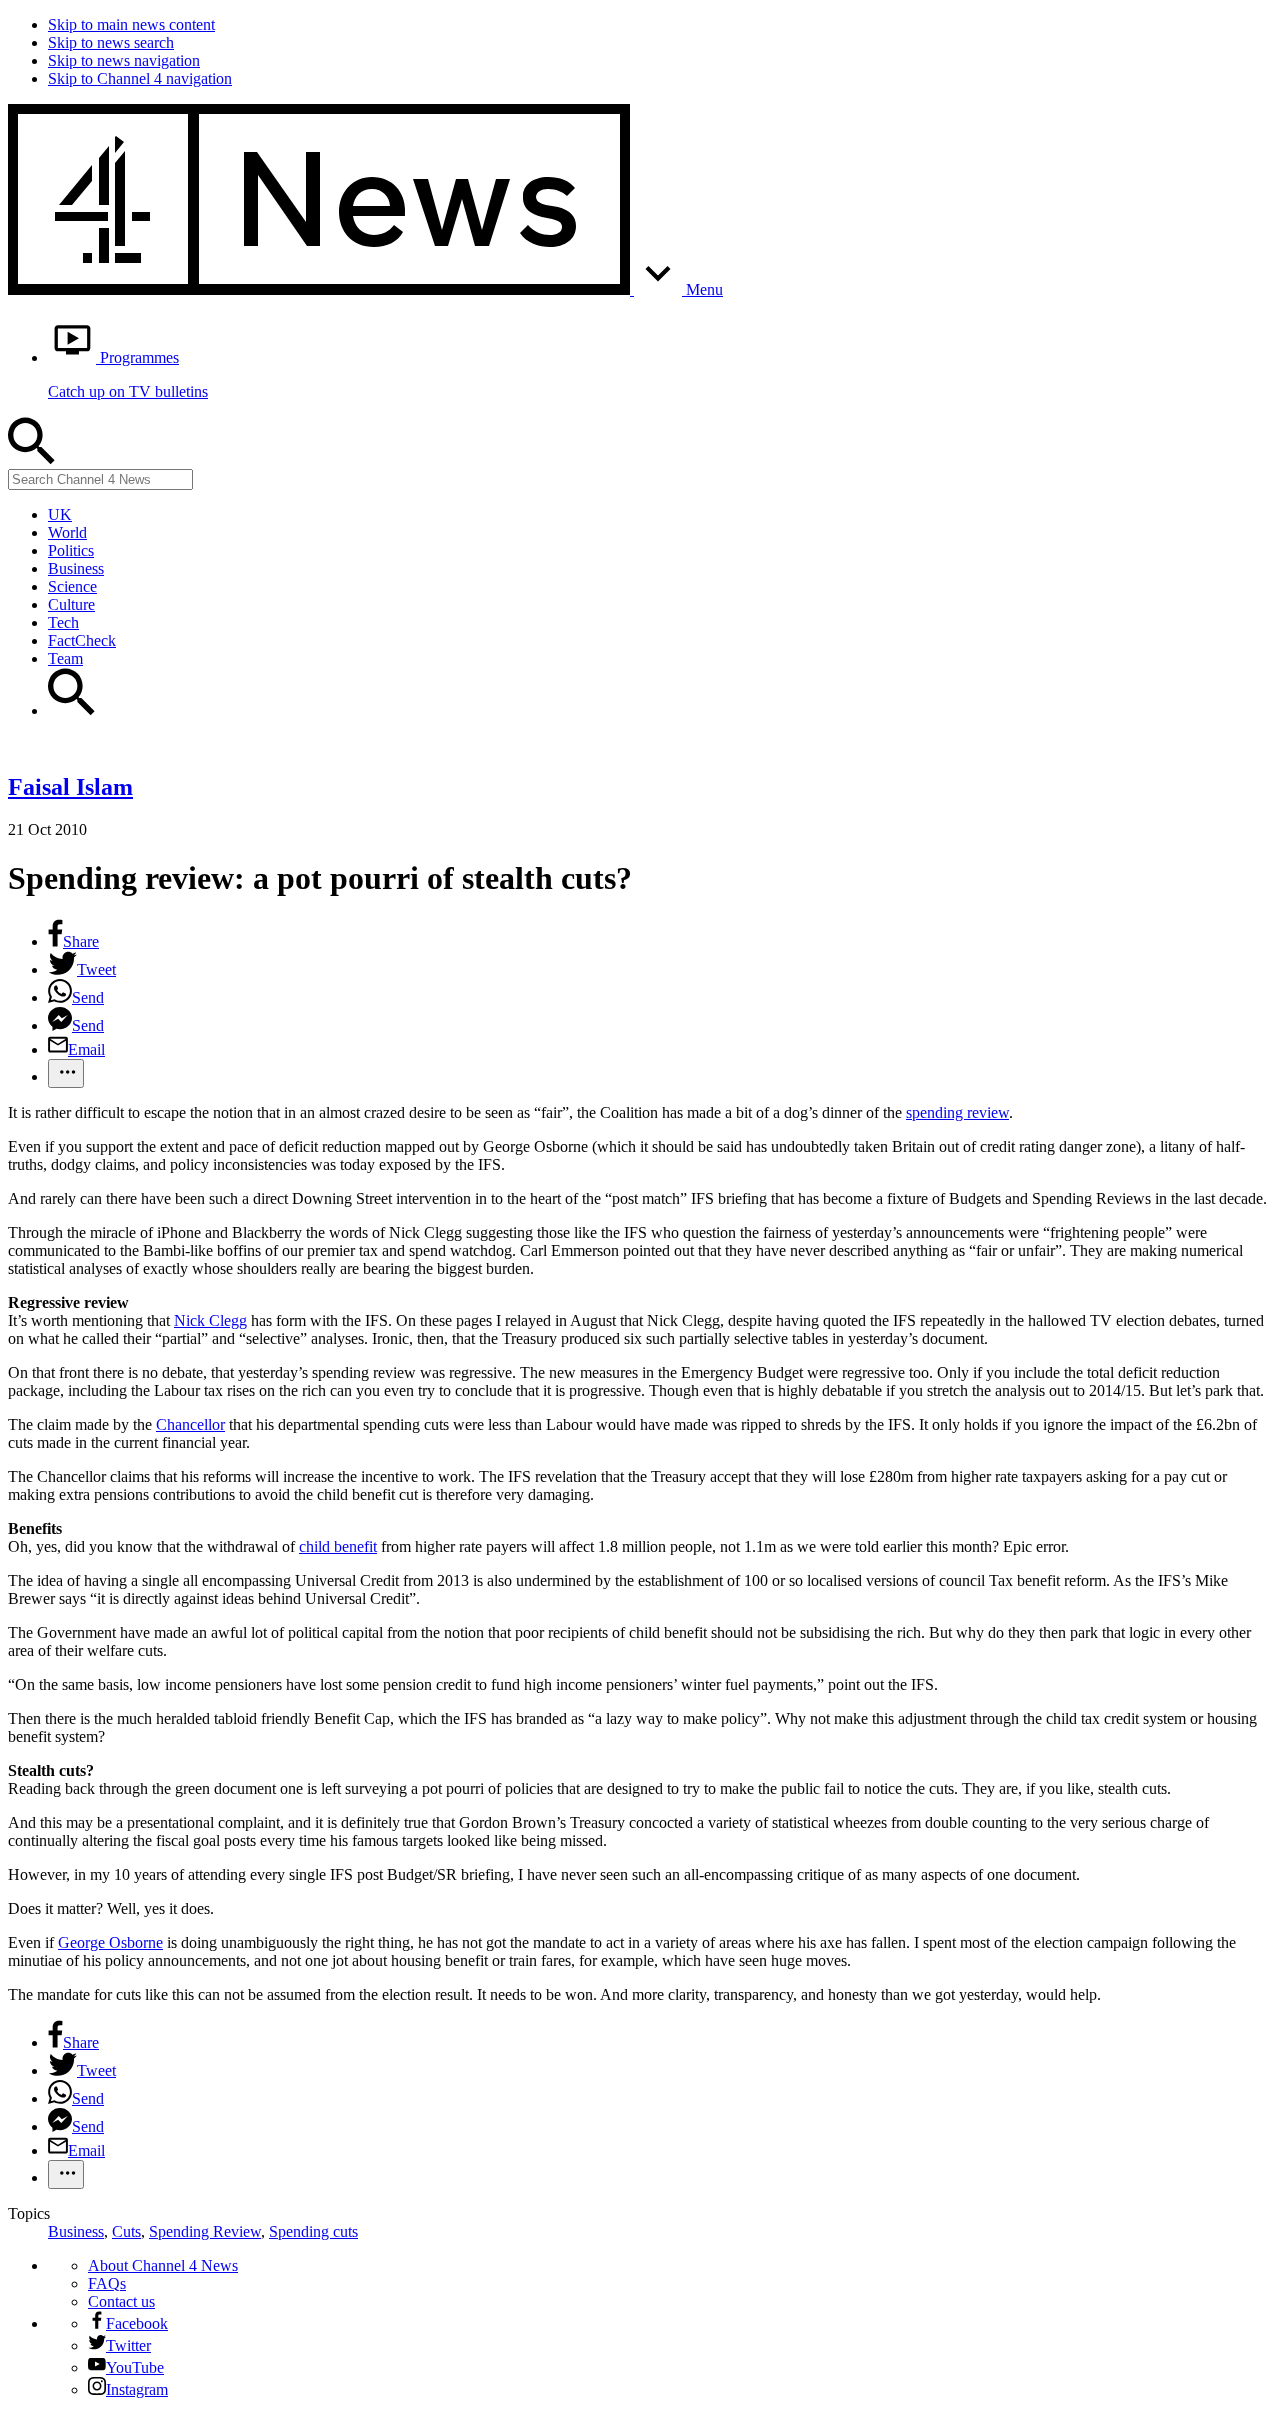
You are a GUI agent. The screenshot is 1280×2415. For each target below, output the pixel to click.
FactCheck (82, 640)
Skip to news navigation (124, 60)
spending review (957, 1112)
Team (65, 658)
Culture (71, 604)
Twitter (128, 2345)
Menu (702, 289)
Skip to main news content (131, 24)
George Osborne (110, 1942)
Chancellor (190, 1424)
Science (72, 586)
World (67, 532)
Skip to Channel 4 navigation (140, 78)
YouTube (135, 2367)
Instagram (137, 2389)
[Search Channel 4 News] (72, 710)
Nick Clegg (210, 1320)
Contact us (121, 2301)
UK (60, 514)
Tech (63, 622)
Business (76, 568)
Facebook (137, 2323)
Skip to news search (111, 42)
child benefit (338, 1546)
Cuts (126, 2231)
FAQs (107, 2283)
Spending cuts (313, 2231)
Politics (71, 550)
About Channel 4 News (163, 2265)
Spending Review (205, 2231)
